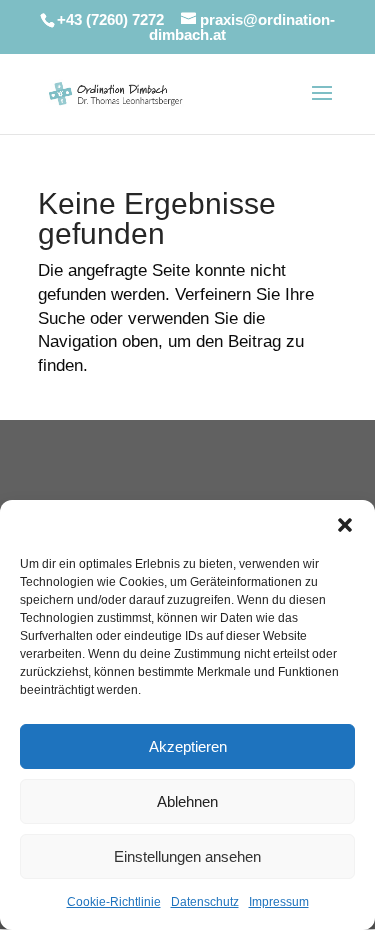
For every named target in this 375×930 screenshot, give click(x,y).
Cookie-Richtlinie (114, 902)
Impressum (279, 902)
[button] (345, 525)
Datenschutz (205, 902)
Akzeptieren (188, 746)
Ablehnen (187, 801)
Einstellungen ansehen (187, 856)
